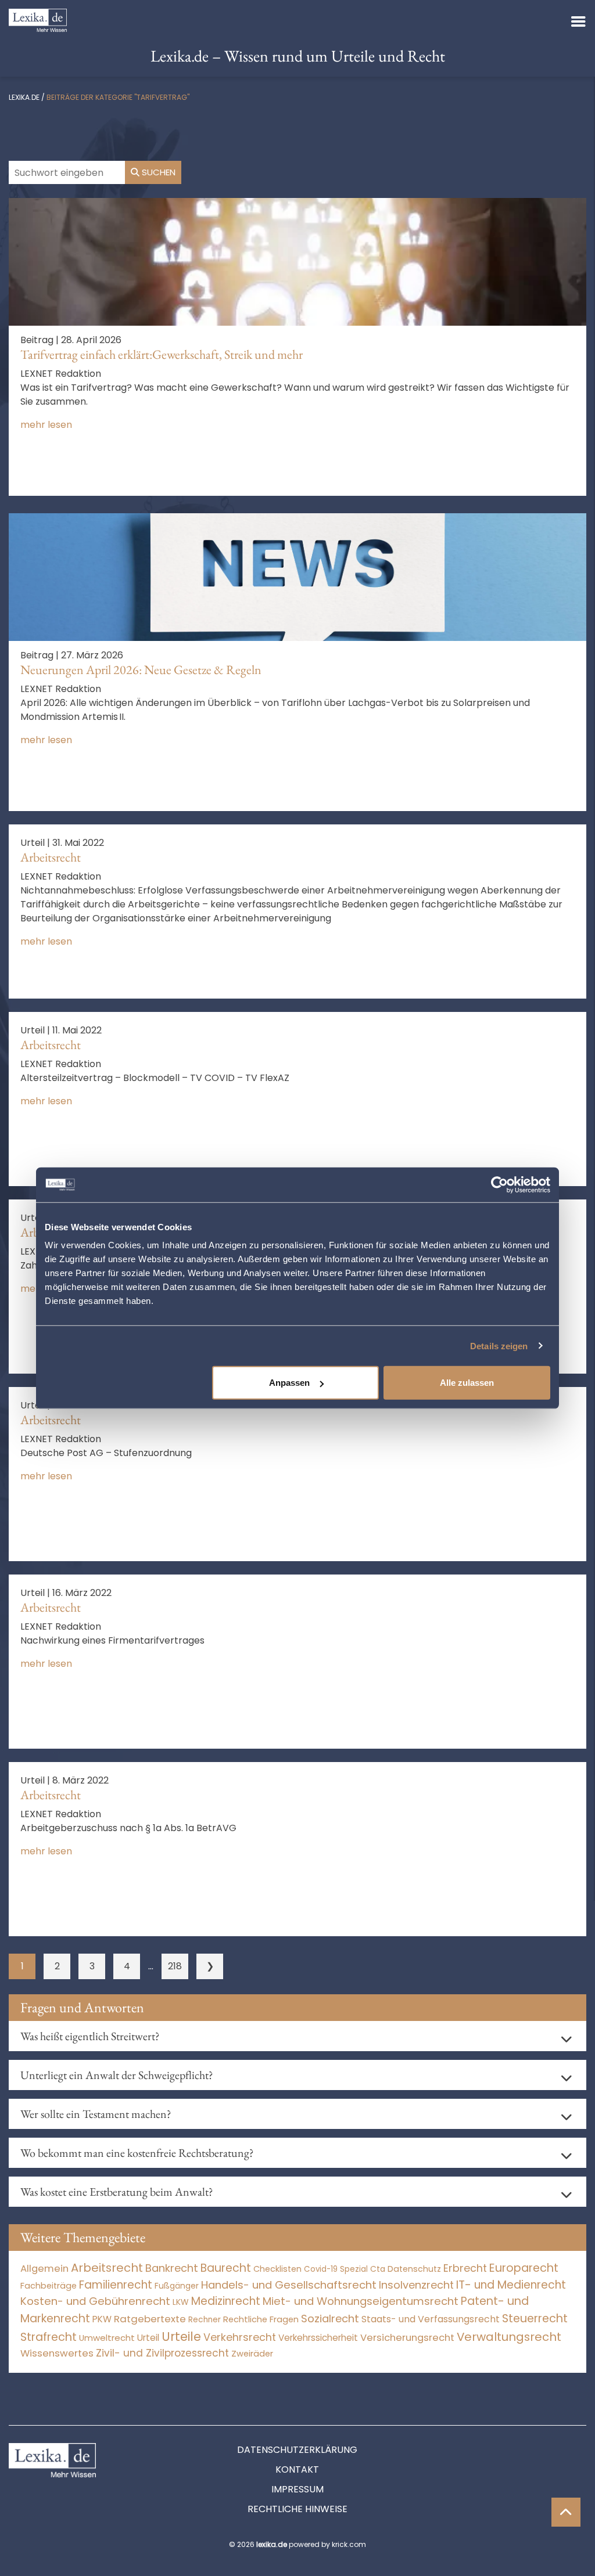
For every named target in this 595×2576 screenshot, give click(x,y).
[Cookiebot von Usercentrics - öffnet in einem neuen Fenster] (499, 1184)
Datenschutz (414, 2269)
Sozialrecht (330, 2319)
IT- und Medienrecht (511, 2285)
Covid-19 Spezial (336, 2269)
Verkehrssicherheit (318, 2338)
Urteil (148, 2338)
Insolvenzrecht (416, 2285)
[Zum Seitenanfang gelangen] (566, 2512)
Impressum (297, 2489)
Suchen (157, 172)
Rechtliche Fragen (261, 2319)
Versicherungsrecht (407, 2338)
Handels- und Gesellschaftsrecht (289, 2285)
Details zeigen (499, 1345)
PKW (102, 2319)
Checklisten (277, 2269)
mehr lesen (46, 425)
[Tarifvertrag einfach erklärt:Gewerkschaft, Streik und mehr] (297, 261)
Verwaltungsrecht (509, 2337)
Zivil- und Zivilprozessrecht (162, 2353)
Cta (378, 2269)
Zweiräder (252, 2354)
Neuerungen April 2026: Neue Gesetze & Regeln (141, 670)
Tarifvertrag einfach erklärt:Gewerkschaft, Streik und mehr (162, 354)
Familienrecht (116, 2285)
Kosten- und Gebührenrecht (95, 2301)
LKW (181, 2302)
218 (175, 1966)
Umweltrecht (107, 2338)
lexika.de (24, 97)
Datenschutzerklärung (297, 2450)
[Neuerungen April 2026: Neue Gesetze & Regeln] (297, 576)
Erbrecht (465, 2268)
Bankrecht (172, 2268)
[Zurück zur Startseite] (38, 19)
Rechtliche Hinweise (297, 2509)
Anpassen (289, 1383)
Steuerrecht (535, 2319)
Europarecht (524, 2268)
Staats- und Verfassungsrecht (431, 2319)
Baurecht (226, 2268)
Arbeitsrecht (51, 857)
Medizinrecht (226, 2301)
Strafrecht (49, 2337)
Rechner (205, 2320)
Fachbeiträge (49, 2286)
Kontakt (297, 2469)
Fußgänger (177, 2286)
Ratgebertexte (150, 2319)
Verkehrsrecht (240, 2337)
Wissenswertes (57, 2353)
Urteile (181, 2337)
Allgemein (44, 2268)
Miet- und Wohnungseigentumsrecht (361, 2301)
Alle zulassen (467, 1383)
